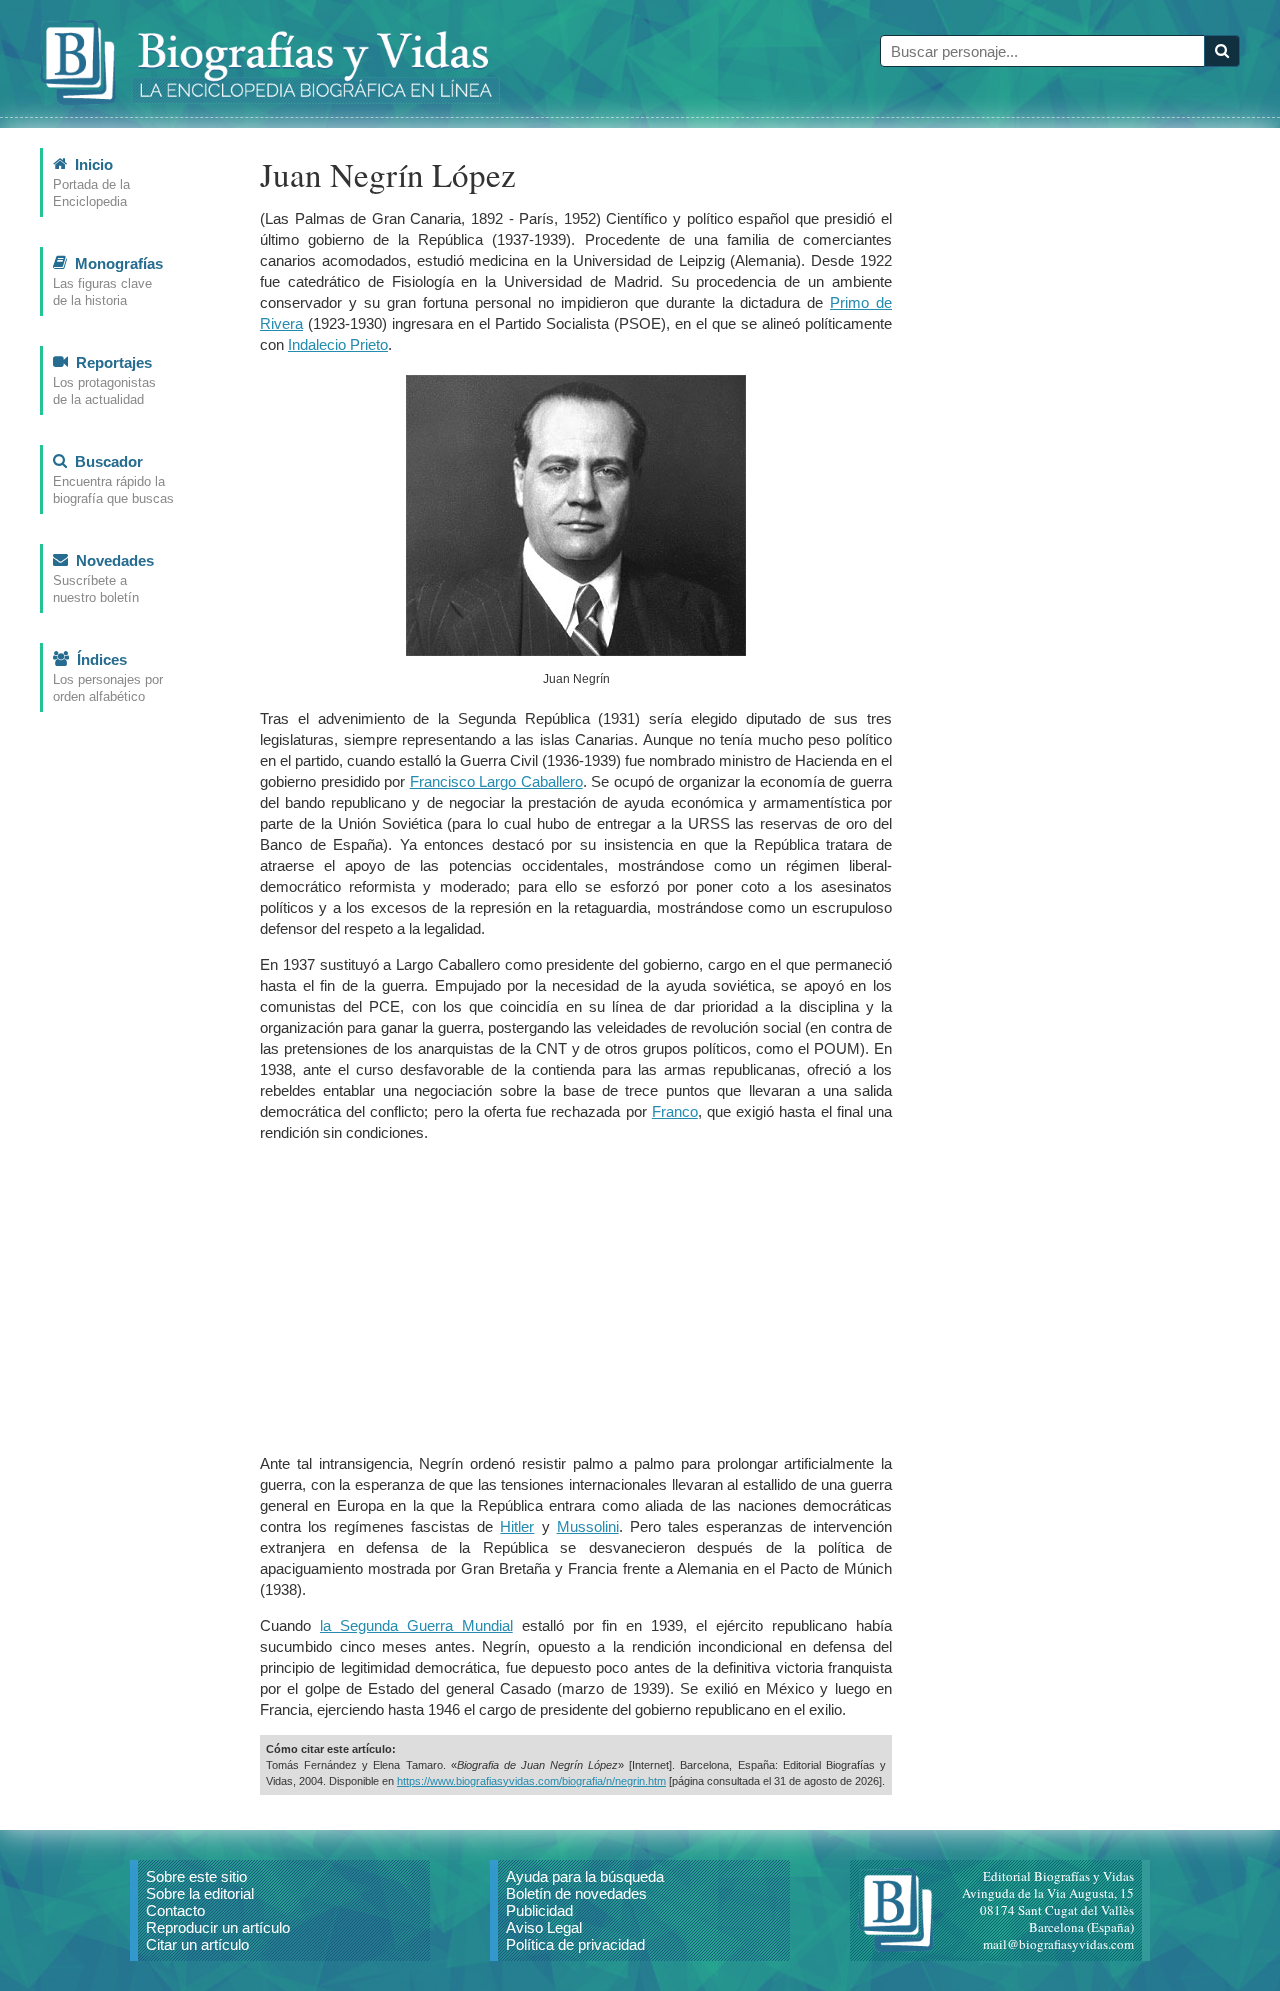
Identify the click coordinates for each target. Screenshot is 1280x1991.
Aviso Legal (544, 1927)
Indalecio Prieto (338, 344)
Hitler (517, 1526)
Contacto (175, 1910)
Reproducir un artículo (218, 1927)
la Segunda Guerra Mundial (416, 1625)
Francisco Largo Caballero (496, 781)
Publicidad (539, 1910)
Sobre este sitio (196, 1876)
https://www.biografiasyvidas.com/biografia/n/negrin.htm (531, 1781)
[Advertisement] (576, 1298)
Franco (675, 1111)
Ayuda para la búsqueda (585, 1876)
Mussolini (588, 1526)
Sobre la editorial (200, 1893)
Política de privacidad (575, 1944)
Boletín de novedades (576, 1893)
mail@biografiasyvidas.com (1058, 1944)
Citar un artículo (197, 1944)
